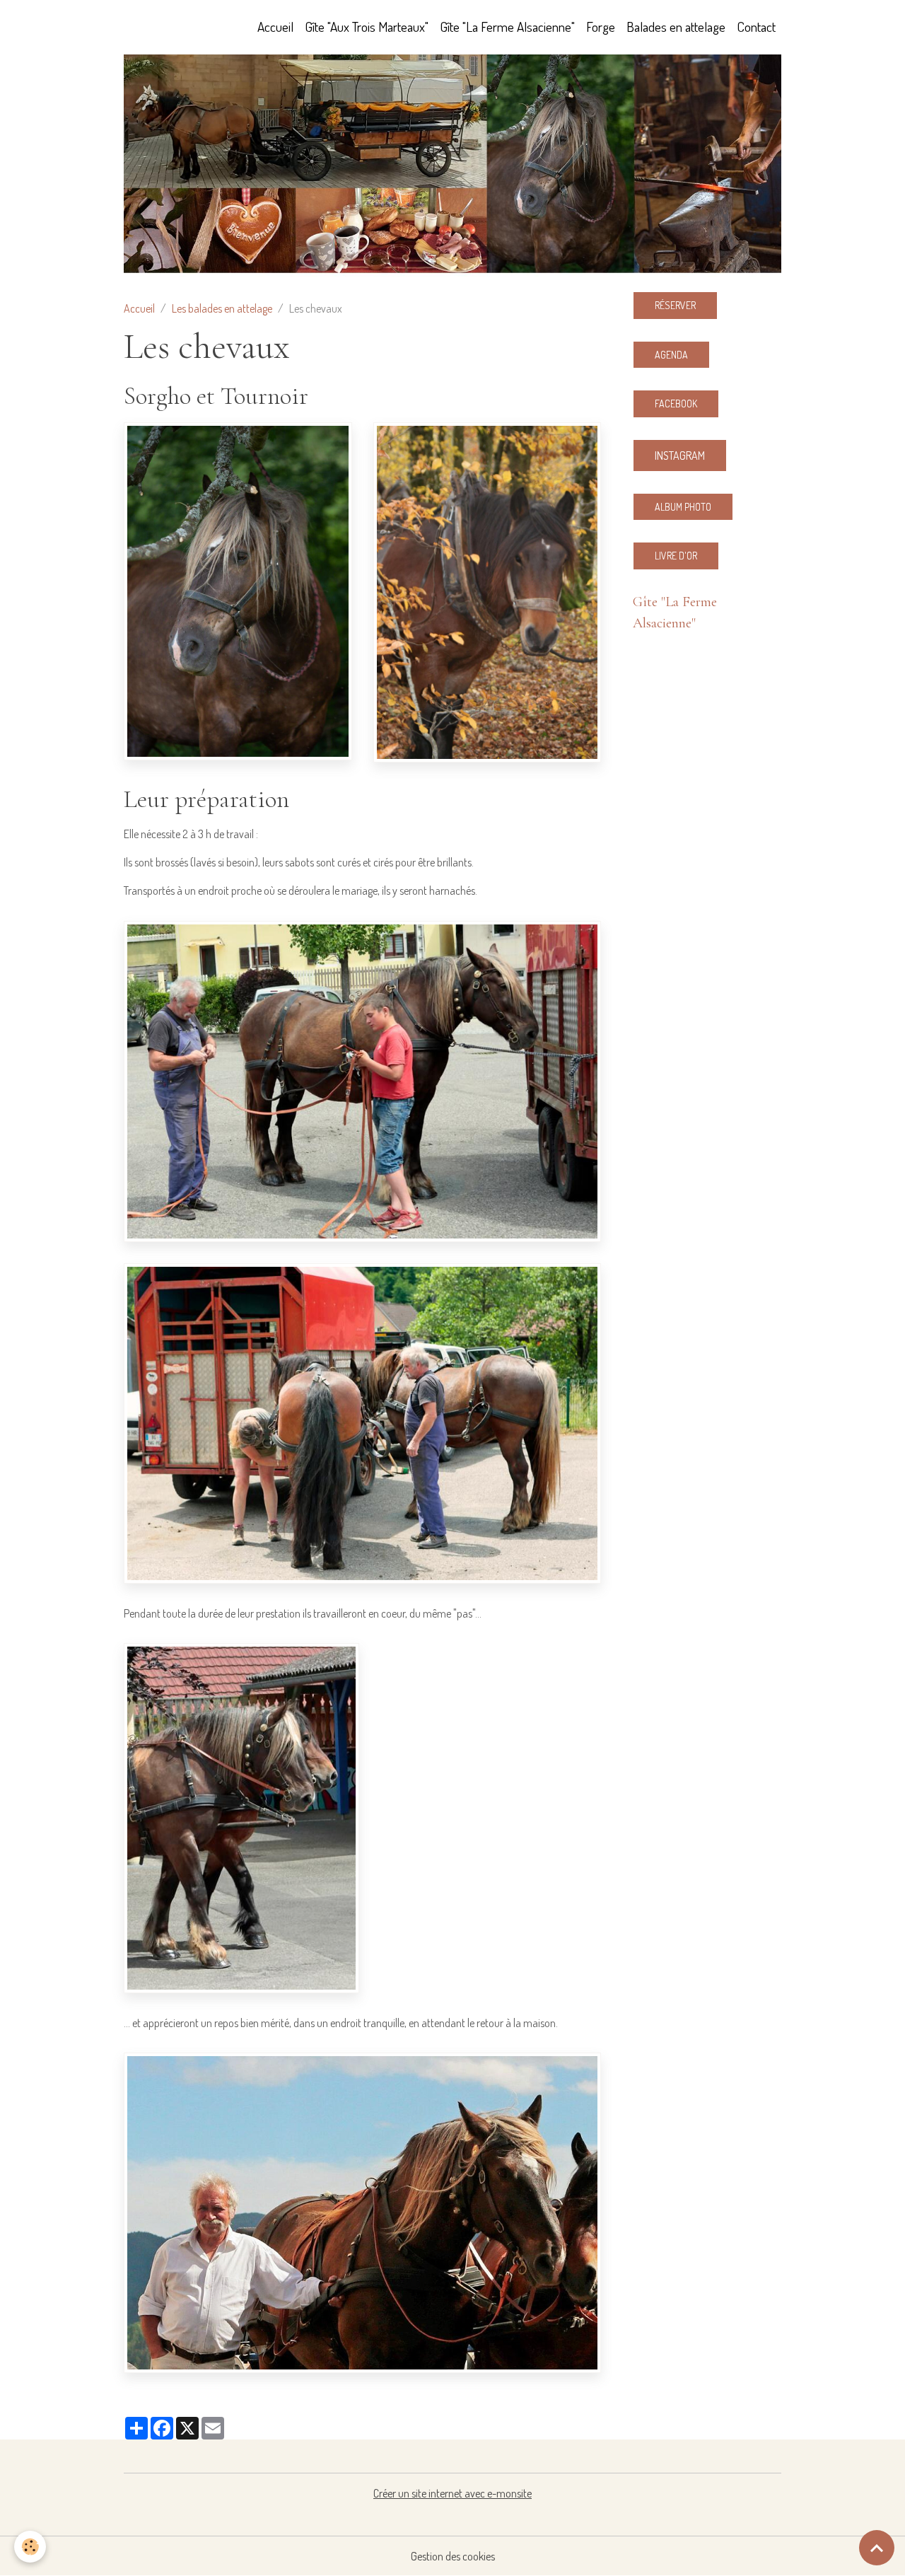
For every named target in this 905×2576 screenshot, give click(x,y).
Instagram (680, 456)
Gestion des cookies (453, 2556)
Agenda (671, 355)
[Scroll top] (877, 2548)
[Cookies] (30, 2547)
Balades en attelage (676, 27)
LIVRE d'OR (676, 556)
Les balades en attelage (222, 308)
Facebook (676, 404)
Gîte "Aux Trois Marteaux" (367, 27)
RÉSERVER (675, 305)
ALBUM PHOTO (683, 507)
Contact (756, 27)
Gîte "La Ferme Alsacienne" (507, 27)
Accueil (275, 27)
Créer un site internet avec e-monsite (452, 2493)
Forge (601, 27)
